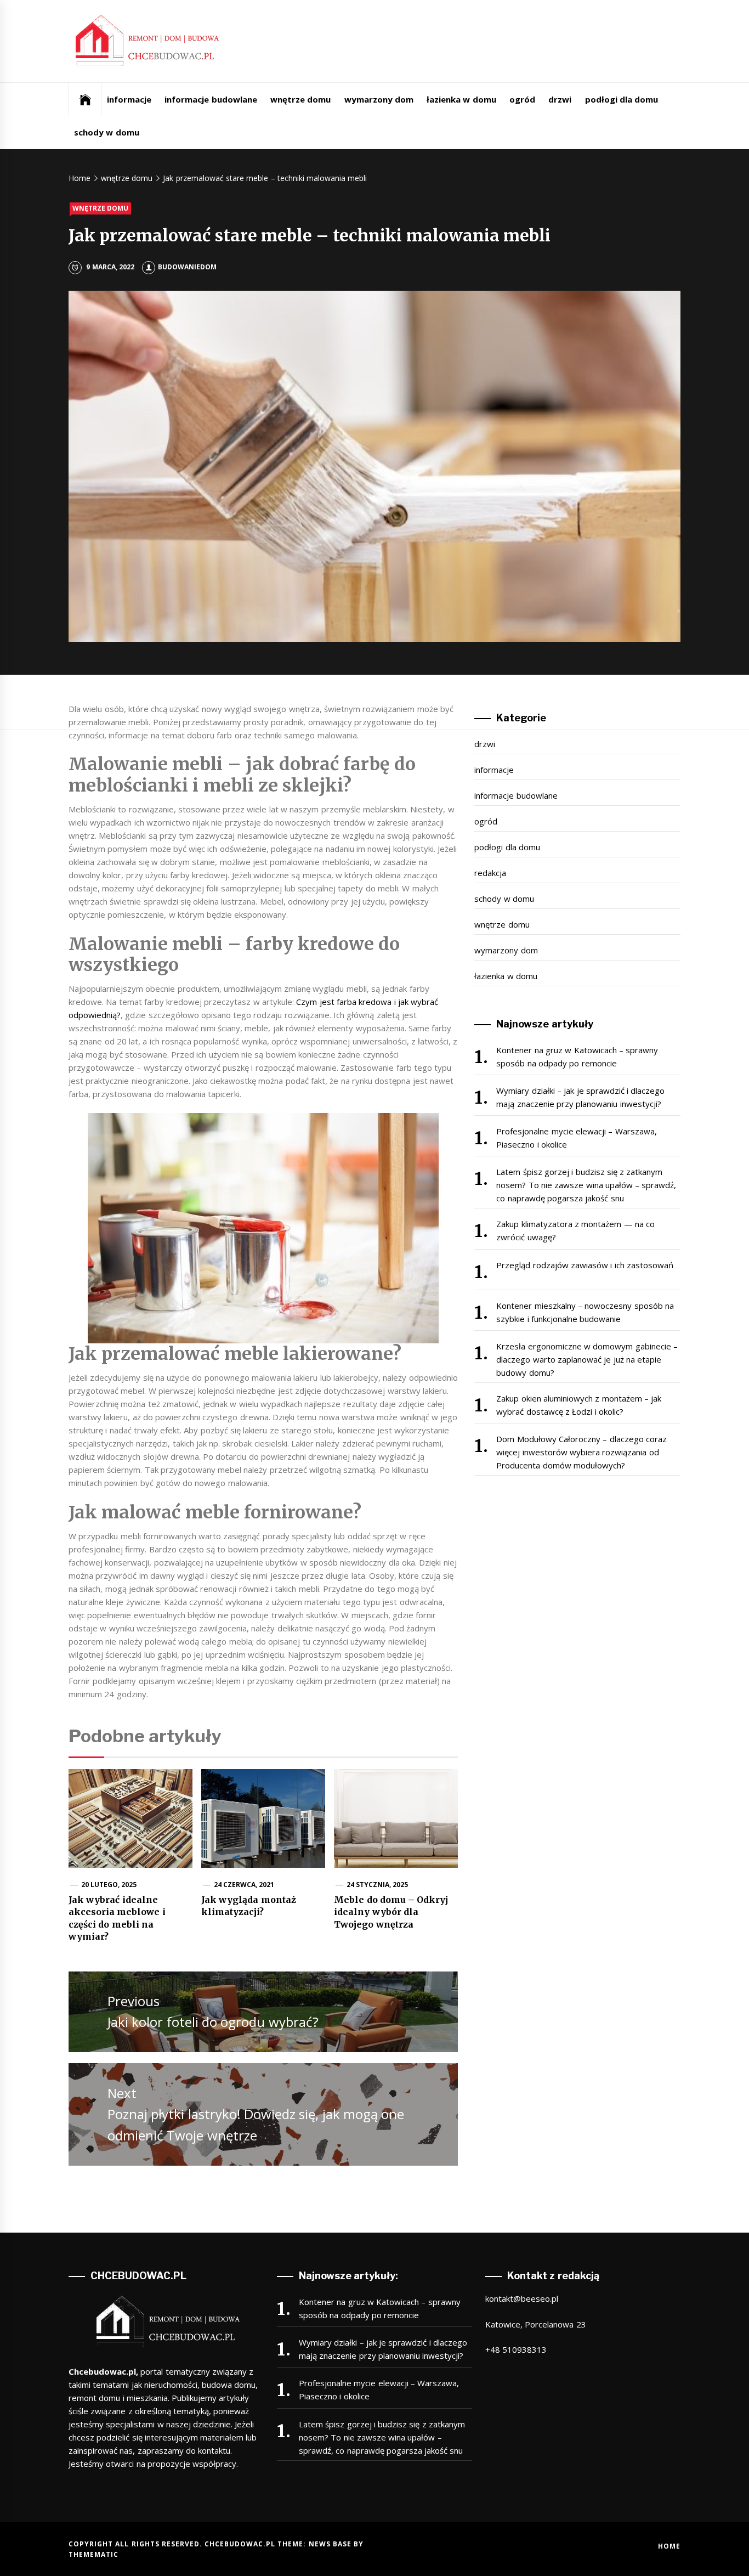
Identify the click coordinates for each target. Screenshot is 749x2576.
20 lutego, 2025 (109, 1885)
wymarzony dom (379, 99)
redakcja (490, 873)
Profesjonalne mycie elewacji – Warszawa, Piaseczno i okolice (576, 1138)
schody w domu (107, 132)
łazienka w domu (461, 99)
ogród (522, 99)
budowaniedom (187, 267)
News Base (331, 2544)
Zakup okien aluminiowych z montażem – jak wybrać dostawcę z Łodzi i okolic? (579, 1405)
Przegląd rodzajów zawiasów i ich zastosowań (585, 1265)
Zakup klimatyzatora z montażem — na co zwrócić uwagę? (575, 1230)
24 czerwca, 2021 (244, 1885)
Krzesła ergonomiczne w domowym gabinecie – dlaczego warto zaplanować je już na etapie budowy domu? (587, 1359)
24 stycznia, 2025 (378, 1885)
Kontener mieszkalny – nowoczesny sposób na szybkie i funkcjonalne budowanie (585, 1312)
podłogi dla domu (622, 99)
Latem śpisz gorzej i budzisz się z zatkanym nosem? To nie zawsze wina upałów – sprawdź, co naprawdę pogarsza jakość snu (586, 1185)
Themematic (93, 2554)
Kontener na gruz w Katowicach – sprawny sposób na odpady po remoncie (577, 1057)
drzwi (560, 99)
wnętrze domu (300, 99)
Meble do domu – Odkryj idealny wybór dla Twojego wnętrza (391, 1912)
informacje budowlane (211, 99)
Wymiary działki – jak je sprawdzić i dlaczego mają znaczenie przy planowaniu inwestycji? (580, 1097)
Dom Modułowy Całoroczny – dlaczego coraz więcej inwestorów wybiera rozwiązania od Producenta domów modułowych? (581, 1452)
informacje (129, 99)
